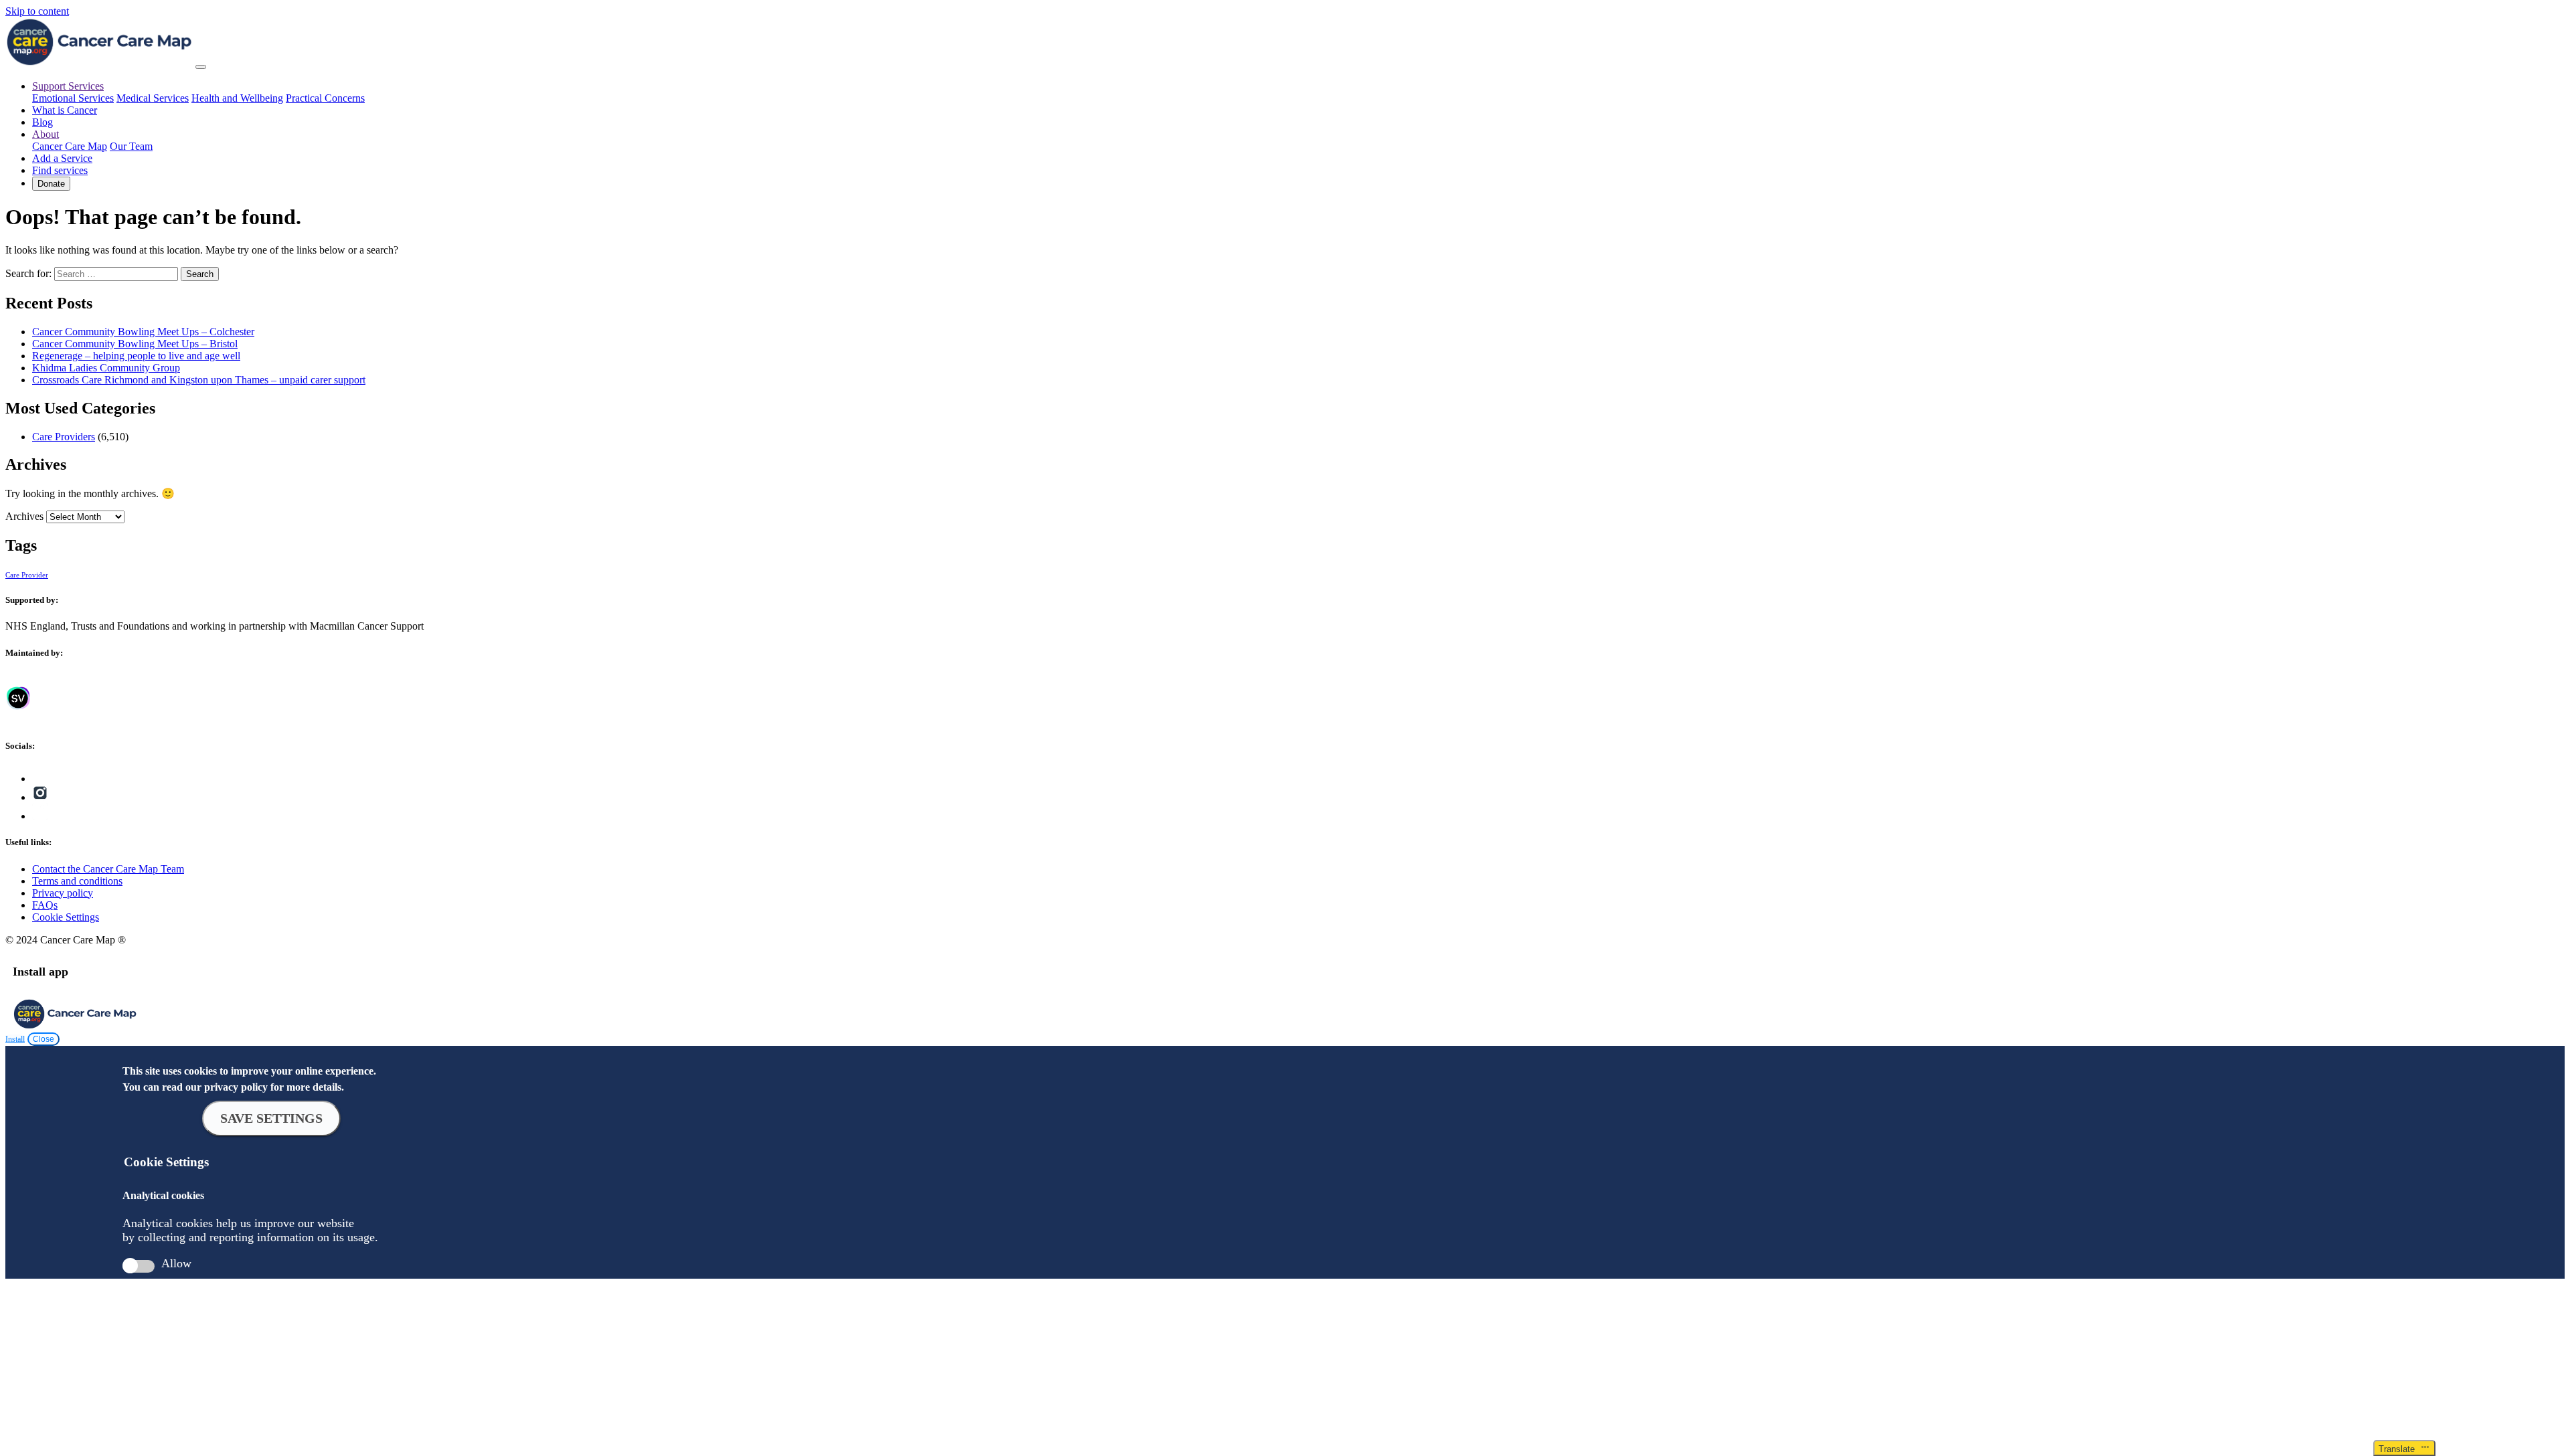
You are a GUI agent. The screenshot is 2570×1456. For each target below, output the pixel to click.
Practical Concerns (325, 98)
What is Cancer (65, 110)
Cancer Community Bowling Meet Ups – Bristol (135, 344)
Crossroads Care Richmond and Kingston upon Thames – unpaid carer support (199, 380)
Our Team (131, 146)
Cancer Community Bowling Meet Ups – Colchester (143, 332)
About (46, 134)
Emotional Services (73, 98)
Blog (42, 122)
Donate (51, 184)
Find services (60, 170)
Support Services (68, 86)
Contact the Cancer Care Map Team (108, 869)
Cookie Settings (66, 917)
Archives (24, 516)
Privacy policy (63, 893)
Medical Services (153, 98)
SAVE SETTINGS (271, 1118)
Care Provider (27, 575)
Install (15, 1039)
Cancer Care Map (70, 146)
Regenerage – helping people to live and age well (136, 356)
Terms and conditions (77, 881)
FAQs (45, 905)
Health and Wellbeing (237, 98)
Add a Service (62, 158)
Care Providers (64, 437)
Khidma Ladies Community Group (106, 368)
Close (44, 1039)
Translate (2399, 1449)
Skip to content (37, 11)
